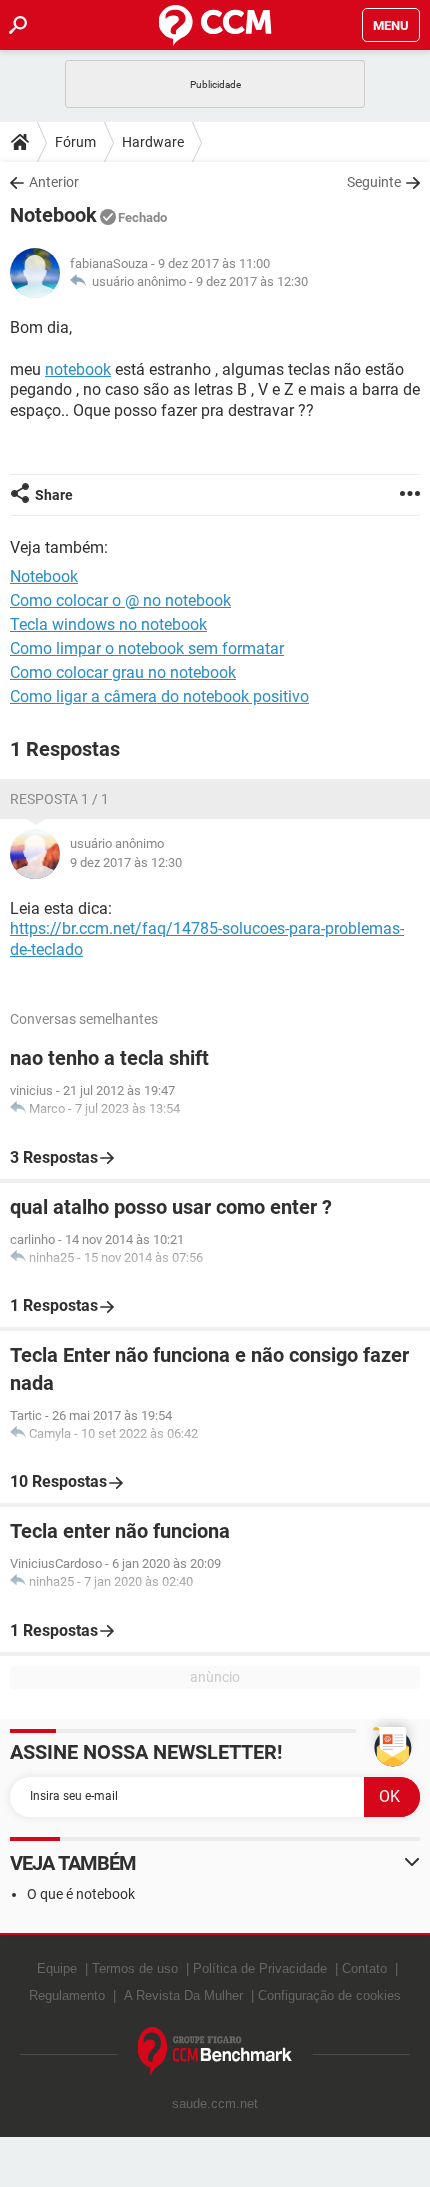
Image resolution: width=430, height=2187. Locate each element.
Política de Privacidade (260, 1968)
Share (54, 495)
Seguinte (374, 182)
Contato (364, 1968)
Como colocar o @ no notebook (120, 600)
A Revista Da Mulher (183, 1995)
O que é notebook (81, 1894)
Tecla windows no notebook (108, 624)
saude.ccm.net (215, 2103)
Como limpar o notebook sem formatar (147, 648)
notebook (78, 369)
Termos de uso (135, 1968)
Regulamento (67, 1995)
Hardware (153, 142)
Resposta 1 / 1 (59, 799)
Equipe (57, 1968)
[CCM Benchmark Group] (215, 2051)
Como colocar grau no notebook (123, 672)
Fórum (75, 142)
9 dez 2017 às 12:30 (252, 281)
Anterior (54, 182)
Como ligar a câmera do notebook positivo (159, 696)
